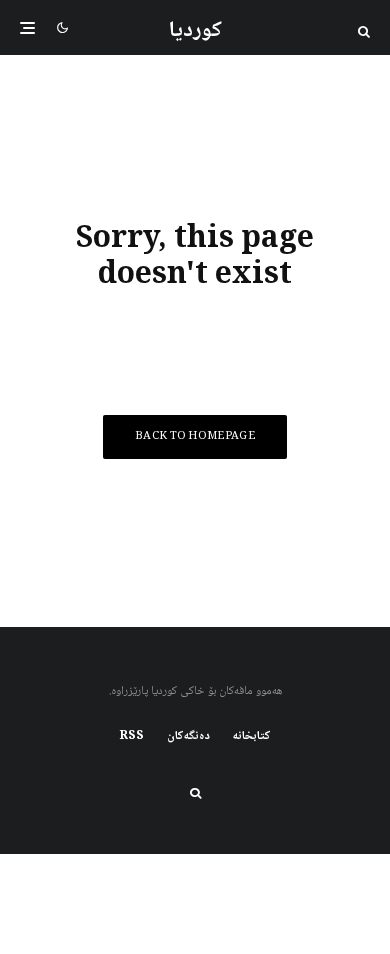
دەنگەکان (188, 737)
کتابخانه (252, 737)
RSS (132, 737)
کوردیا (195, 31)
